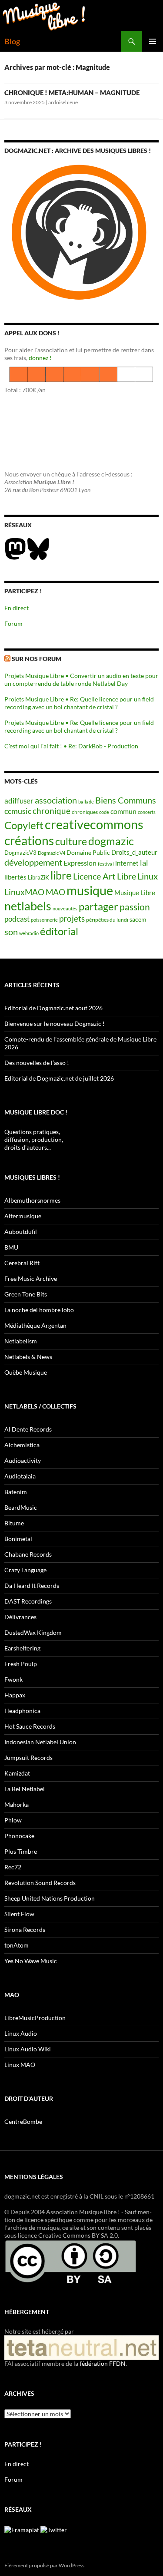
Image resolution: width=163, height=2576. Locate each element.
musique (90, 890)
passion (135, 907)
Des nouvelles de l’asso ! (37, 1063)
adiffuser (19, 801)
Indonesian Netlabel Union (40, 1742)
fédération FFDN (103, 2363)
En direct (17, 608)
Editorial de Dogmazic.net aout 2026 (53, 1008)
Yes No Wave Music (31, 1961)
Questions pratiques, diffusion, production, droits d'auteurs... (34, 1139)
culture (71, 841)
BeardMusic (21, 1507)
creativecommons (94, 824)
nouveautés (65, 908)
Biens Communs (126, 800)
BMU (11, 1247)
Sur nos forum (37, 659)
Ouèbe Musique (26, 1372)
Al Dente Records (28, 1429)
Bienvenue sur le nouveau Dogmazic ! (55, 1023)
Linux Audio (21, 2033)
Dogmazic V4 (52, 853)
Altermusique (23, 1216)
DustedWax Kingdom (33, 1632)
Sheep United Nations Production (50, 1898)
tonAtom (17, 1945)
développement (33, 862)
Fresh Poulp (21, 1664)
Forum (13, 623)
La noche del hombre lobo (39, 1310)
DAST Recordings (28, 1601)
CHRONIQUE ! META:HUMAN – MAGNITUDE (72, 93)
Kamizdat (17, 1773)
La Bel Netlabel (25, 1789)
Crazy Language (25, 1570)
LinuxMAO (24, 892)
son (11, 932)
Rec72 (13, 1867)
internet (127, 863)
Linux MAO (20, 2065)
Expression (80, 863)
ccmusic (18, 811)
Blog (12, 41)
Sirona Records (25, 1930)
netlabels (28, 906)
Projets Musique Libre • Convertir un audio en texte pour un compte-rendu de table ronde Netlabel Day (81, 680)
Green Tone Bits (26, 1294)
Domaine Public (88, 852)
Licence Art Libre (105, 876)
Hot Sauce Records (30, 1726)
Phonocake (19, 1836)
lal (144, 863)
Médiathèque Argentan (35, 1325)
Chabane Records (28, 1554)
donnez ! (40, 358)
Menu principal (153, 41)
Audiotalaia (20, 1476)
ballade (86, 802)
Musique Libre (135, 893)
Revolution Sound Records (40, 1883)
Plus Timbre (21, 1851)
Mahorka (17, 1804)
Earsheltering (22, 1648)
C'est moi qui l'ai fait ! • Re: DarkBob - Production (71, 746)
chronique (52, 811)
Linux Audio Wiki (28, 2049)
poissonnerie (44, 920)
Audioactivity (23, 1460)
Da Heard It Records (32, 1586)
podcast (17, 919)
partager (98, 906)
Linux (148, 876)
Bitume (14, 1523)
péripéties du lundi (107, 919)
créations (29, 840)
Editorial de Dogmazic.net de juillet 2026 (59, 1078)
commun (123, 811)
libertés (15, 877)
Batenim (16, 1492)
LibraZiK (38, 878)
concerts (147, 812)
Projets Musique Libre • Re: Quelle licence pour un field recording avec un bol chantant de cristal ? (79, 703)
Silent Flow (19, 1914)
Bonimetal (18, 1539)
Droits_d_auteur (134, 852)
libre (61, 875)
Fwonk (13, 1679)
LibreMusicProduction (35, 2018)
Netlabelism (21, 1341)
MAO (55, 892)
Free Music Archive (31, 1278)
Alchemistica (22, 1445)
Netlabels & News (28, 1357)
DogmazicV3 (20, 853)
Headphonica (22, 1711)
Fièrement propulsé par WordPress (44, 2565)
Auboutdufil (21, 1232)
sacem (138, 919)
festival (106, 864)
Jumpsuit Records (28, 1758)
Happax (15, 1695)
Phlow (13, 1820)
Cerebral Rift (22, 1263)
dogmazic (111, 841)
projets (72, 918)
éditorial (59, 931)
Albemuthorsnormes (32, 1200)
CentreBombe (23, 2121)
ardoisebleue (63, 102)
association (56, 800)
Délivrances (20, 1617)
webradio (29, 933)
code (104, 812)
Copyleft (24, 825)
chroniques (85, 812)
